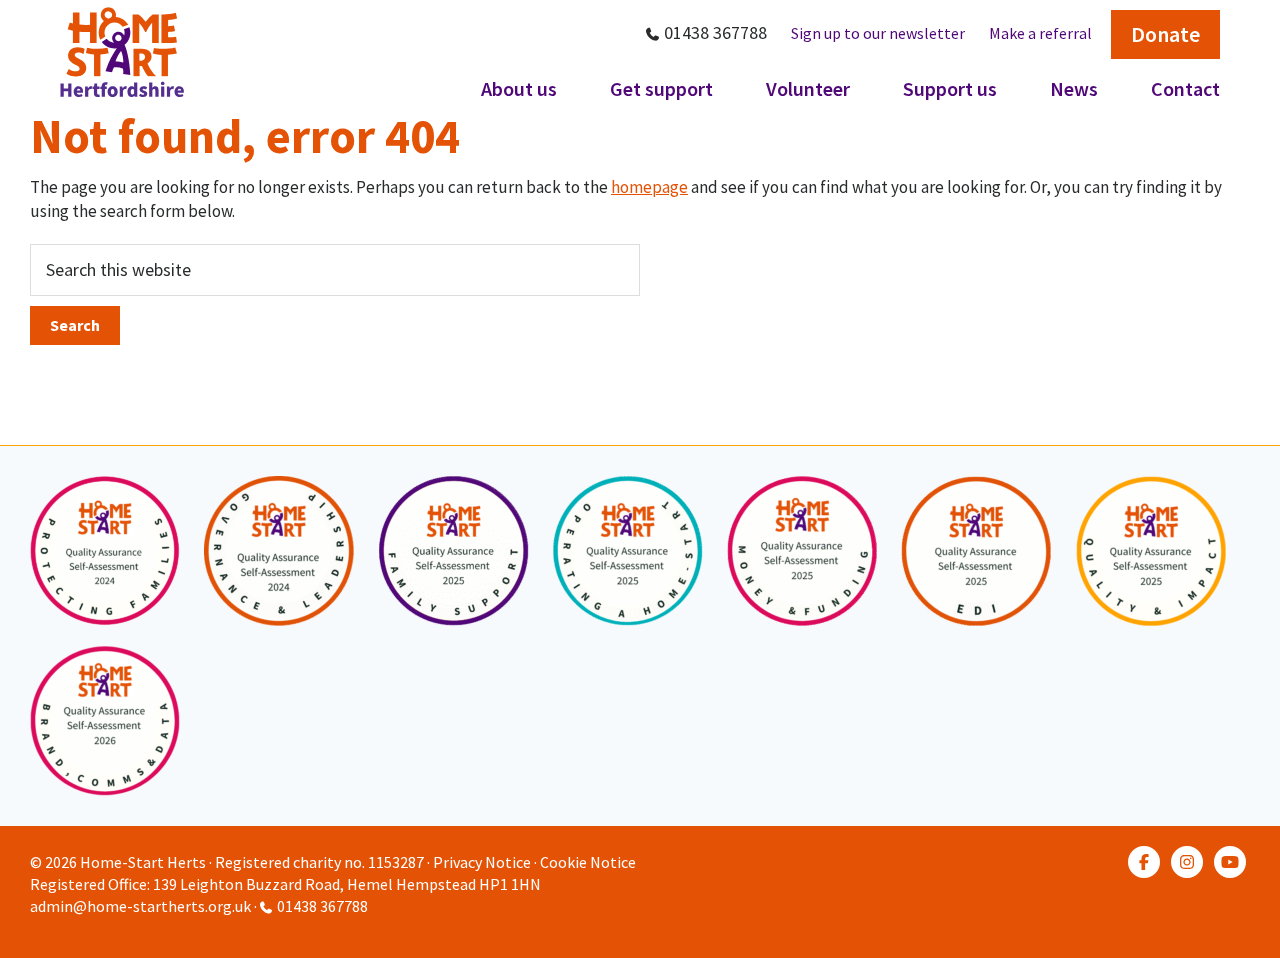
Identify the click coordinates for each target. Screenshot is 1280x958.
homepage (649, 187)
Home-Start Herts (143, 862)
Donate (1165, 34)
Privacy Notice (482, 862)
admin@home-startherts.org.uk (140, 906)
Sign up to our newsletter (878, 33)
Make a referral (1040, 33)
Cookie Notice (588, 862)
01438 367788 (715, 32)
